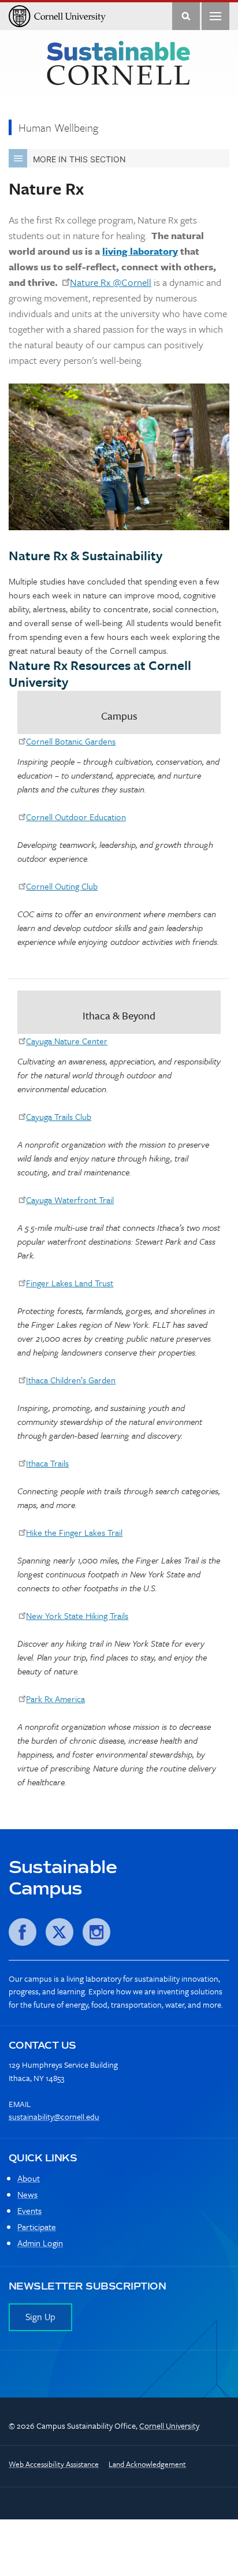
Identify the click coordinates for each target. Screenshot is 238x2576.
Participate (37, 2227)
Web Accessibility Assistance (54, 2464)
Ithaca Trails (47, 1463)
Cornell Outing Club (62, 886)
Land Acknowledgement (147, 2464)
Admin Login (40, 2243)
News (27, 2194)
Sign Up (40, 2317)
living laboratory (140, 251)
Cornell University (169, 2426)
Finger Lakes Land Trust (70, 1283)
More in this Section (79, 159)
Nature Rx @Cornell (111, 282)
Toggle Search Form (186, 16)
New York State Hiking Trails (77, 1615)
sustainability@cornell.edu (54, 2117)
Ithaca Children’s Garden (71, 1380)
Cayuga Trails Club (59, 1116)
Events (29, 2210)
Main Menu (215, 16)
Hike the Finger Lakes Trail (74, 1532)
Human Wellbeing (58, 127)
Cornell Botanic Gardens (71, 741)
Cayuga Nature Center (67, 1041)
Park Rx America (55, 1699)
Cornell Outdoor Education (76, 817)
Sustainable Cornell (118, 64)
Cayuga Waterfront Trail (70, 1200)
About (29, 2178)
